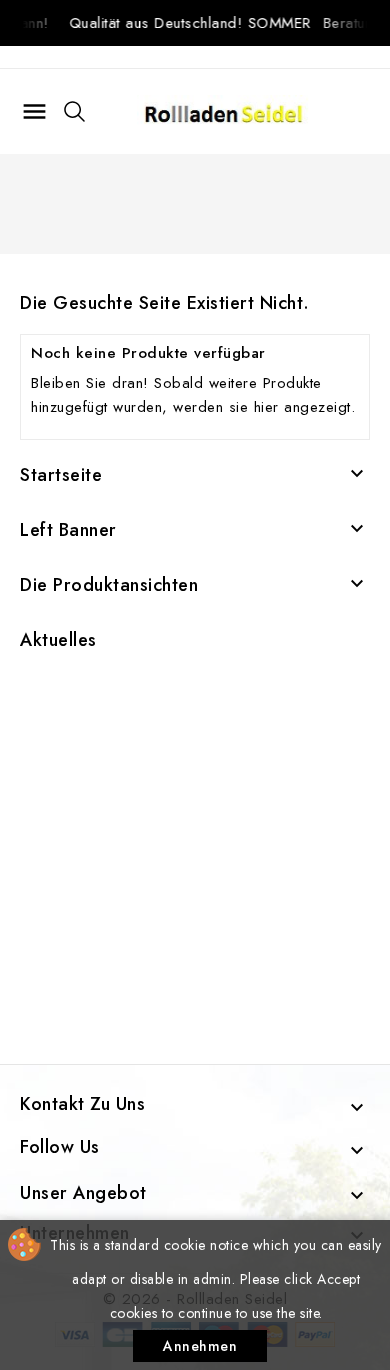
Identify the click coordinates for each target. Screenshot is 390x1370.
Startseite (61, 475)
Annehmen (200, 1346)
